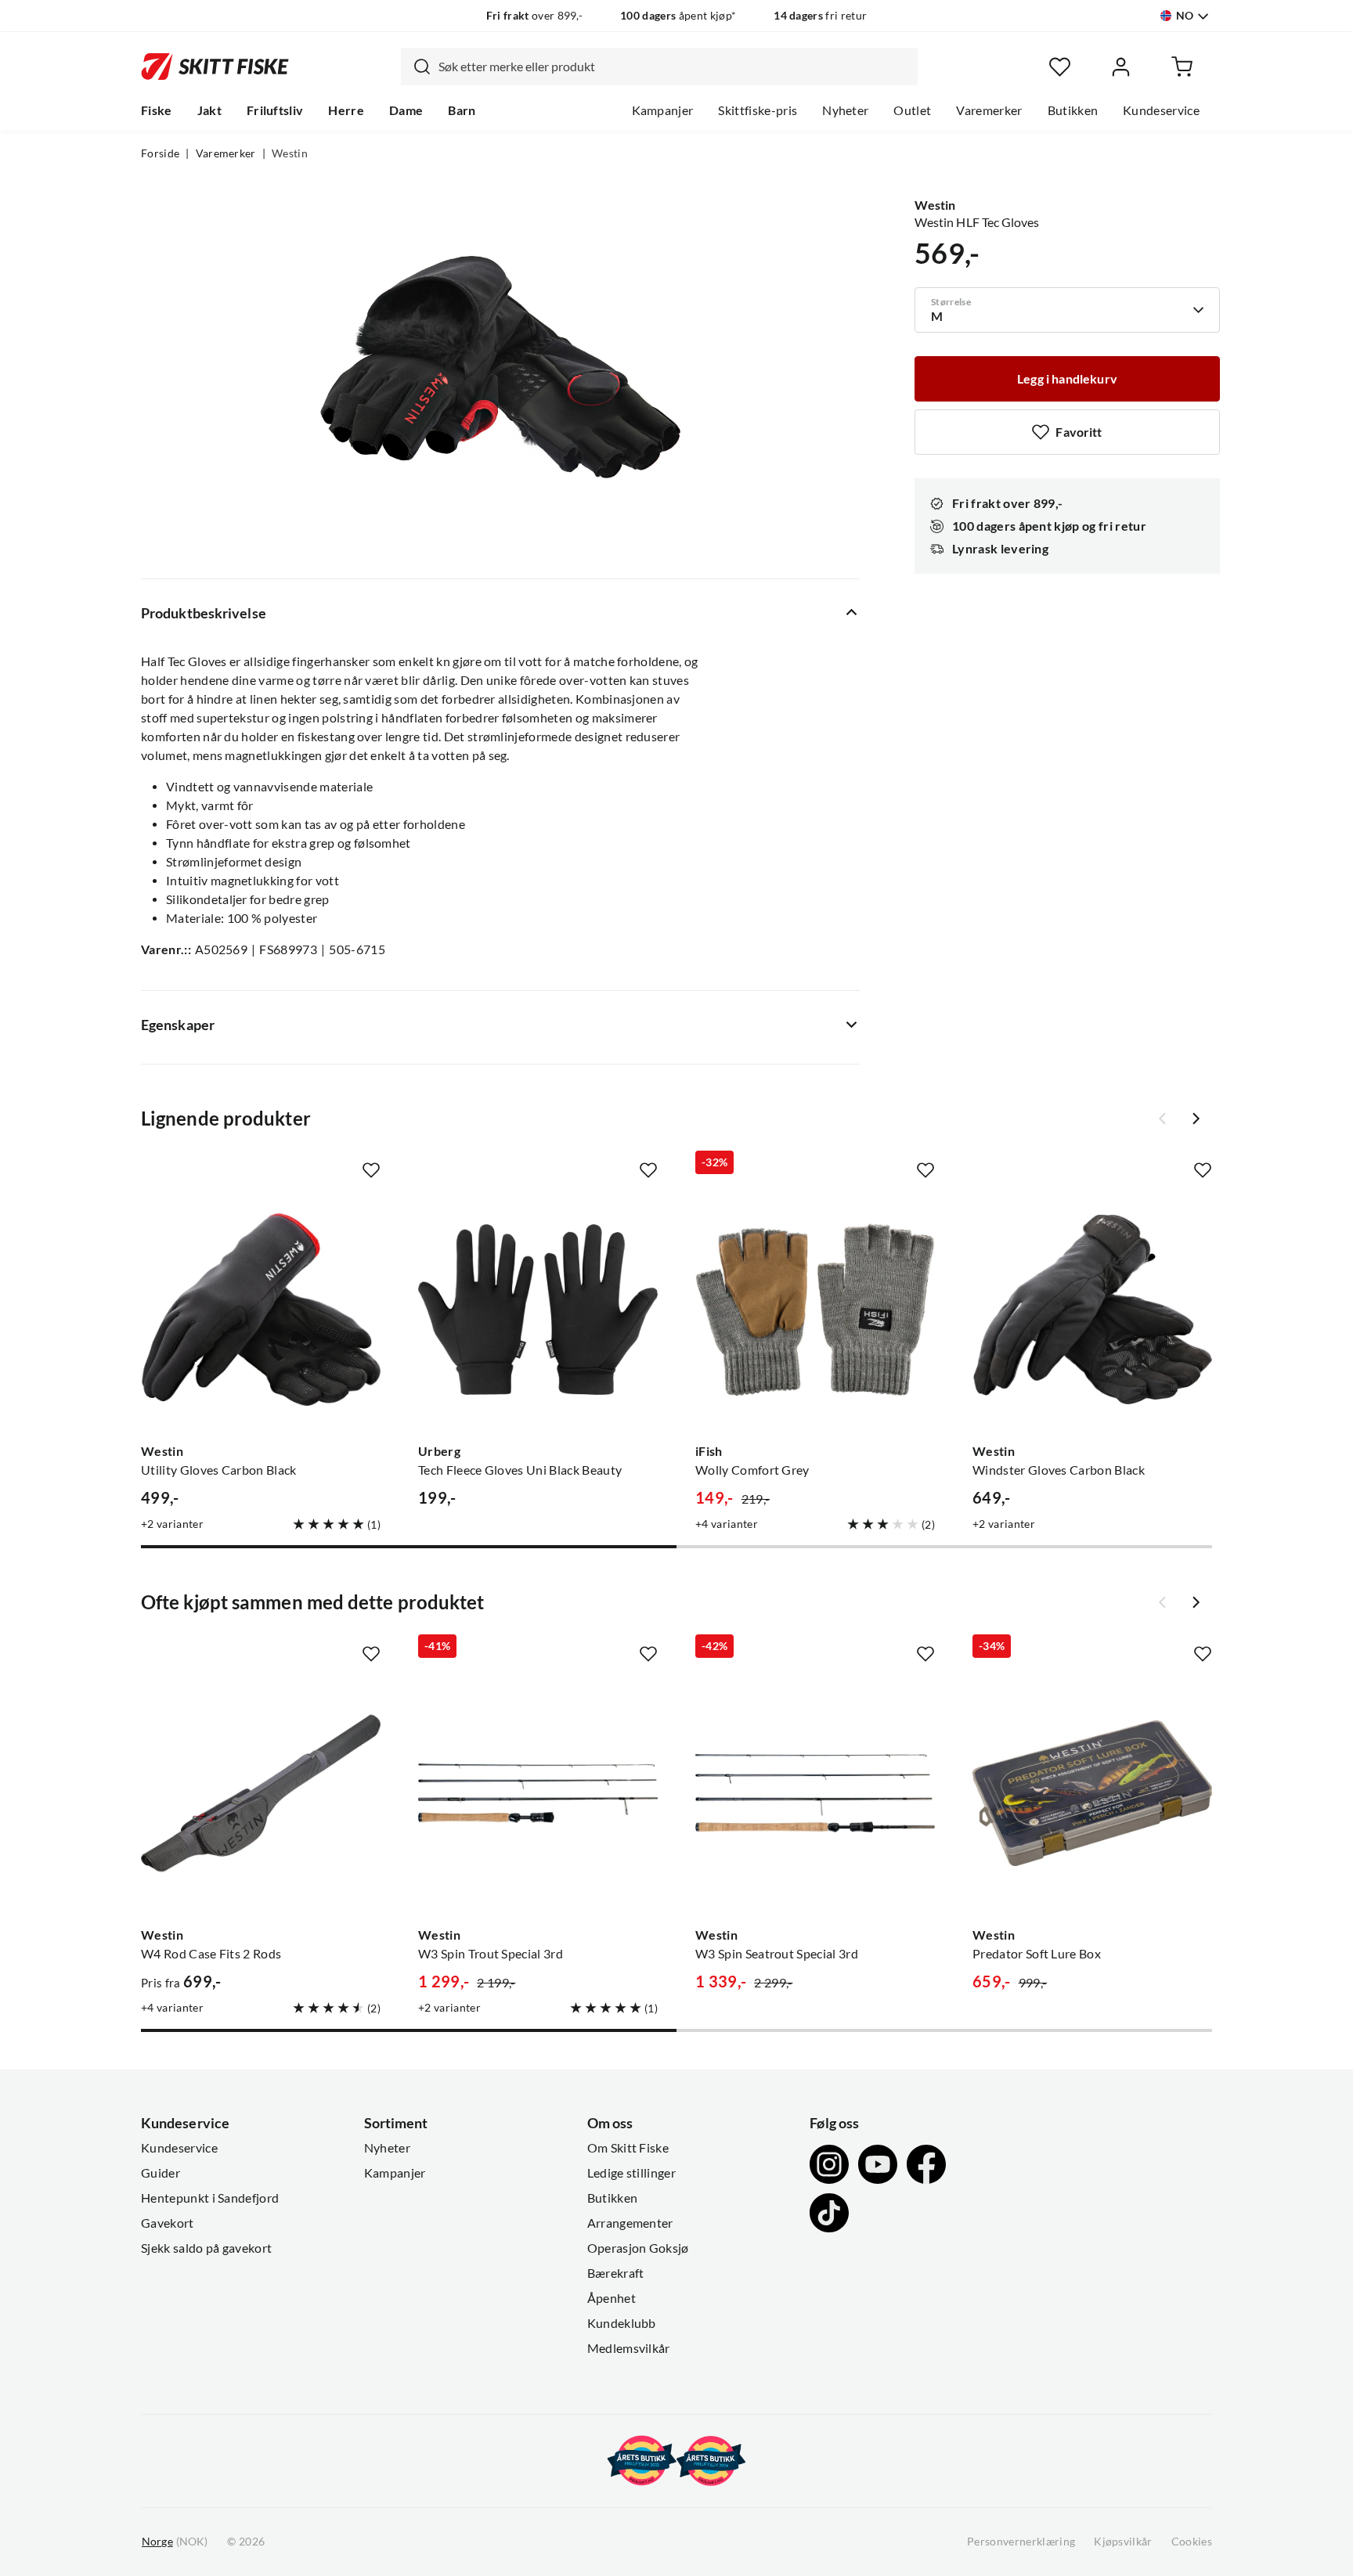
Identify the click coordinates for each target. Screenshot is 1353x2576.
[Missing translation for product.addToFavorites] (371, 1170)
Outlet (912, 110)
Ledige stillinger (631, 2173)
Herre (346, 110)
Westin (290, 153)
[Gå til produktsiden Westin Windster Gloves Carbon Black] (1092, 1310)
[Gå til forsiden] (215, 67)
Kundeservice (1161, 110)
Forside (160, 153)
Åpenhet (612, 2298)
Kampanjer (663, 110)
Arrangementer (630, 2223)
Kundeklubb (622, 2323)
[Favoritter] (1060, 67)
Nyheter (845, 110)
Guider (161, 2173)
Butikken (1073, 110)
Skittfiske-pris (758, 110)
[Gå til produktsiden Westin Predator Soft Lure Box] (1092, 1793)
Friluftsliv (275, 110)
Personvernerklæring (1021, 2542)
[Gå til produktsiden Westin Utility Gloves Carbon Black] (261, 1310)
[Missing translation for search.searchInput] (416, 67)
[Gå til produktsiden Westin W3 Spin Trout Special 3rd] (538, 1793)
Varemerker (989, 110)
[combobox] (659, 67)
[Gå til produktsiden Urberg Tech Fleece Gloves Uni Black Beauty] (538, 1310)
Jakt (209, 110)
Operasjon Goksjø (638, 2248)
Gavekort (168, 2223)
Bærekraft (616, 2273)
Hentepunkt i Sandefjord (210, 2198)
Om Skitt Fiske (628, 2148)
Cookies (1192, 2542)
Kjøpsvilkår (1123, 2542)
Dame (406, 110)
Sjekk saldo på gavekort (206, 2248)
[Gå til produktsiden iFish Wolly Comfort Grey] (815, 1310)
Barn (462, 110)
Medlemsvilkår (629, 2348)
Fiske (157, 110)
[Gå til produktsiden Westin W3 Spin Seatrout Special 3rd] (815, 1793)
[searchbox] (674, 67)
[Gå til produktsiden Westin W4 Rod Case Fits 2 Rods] (261, 1793)
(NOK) (175, 2542)
